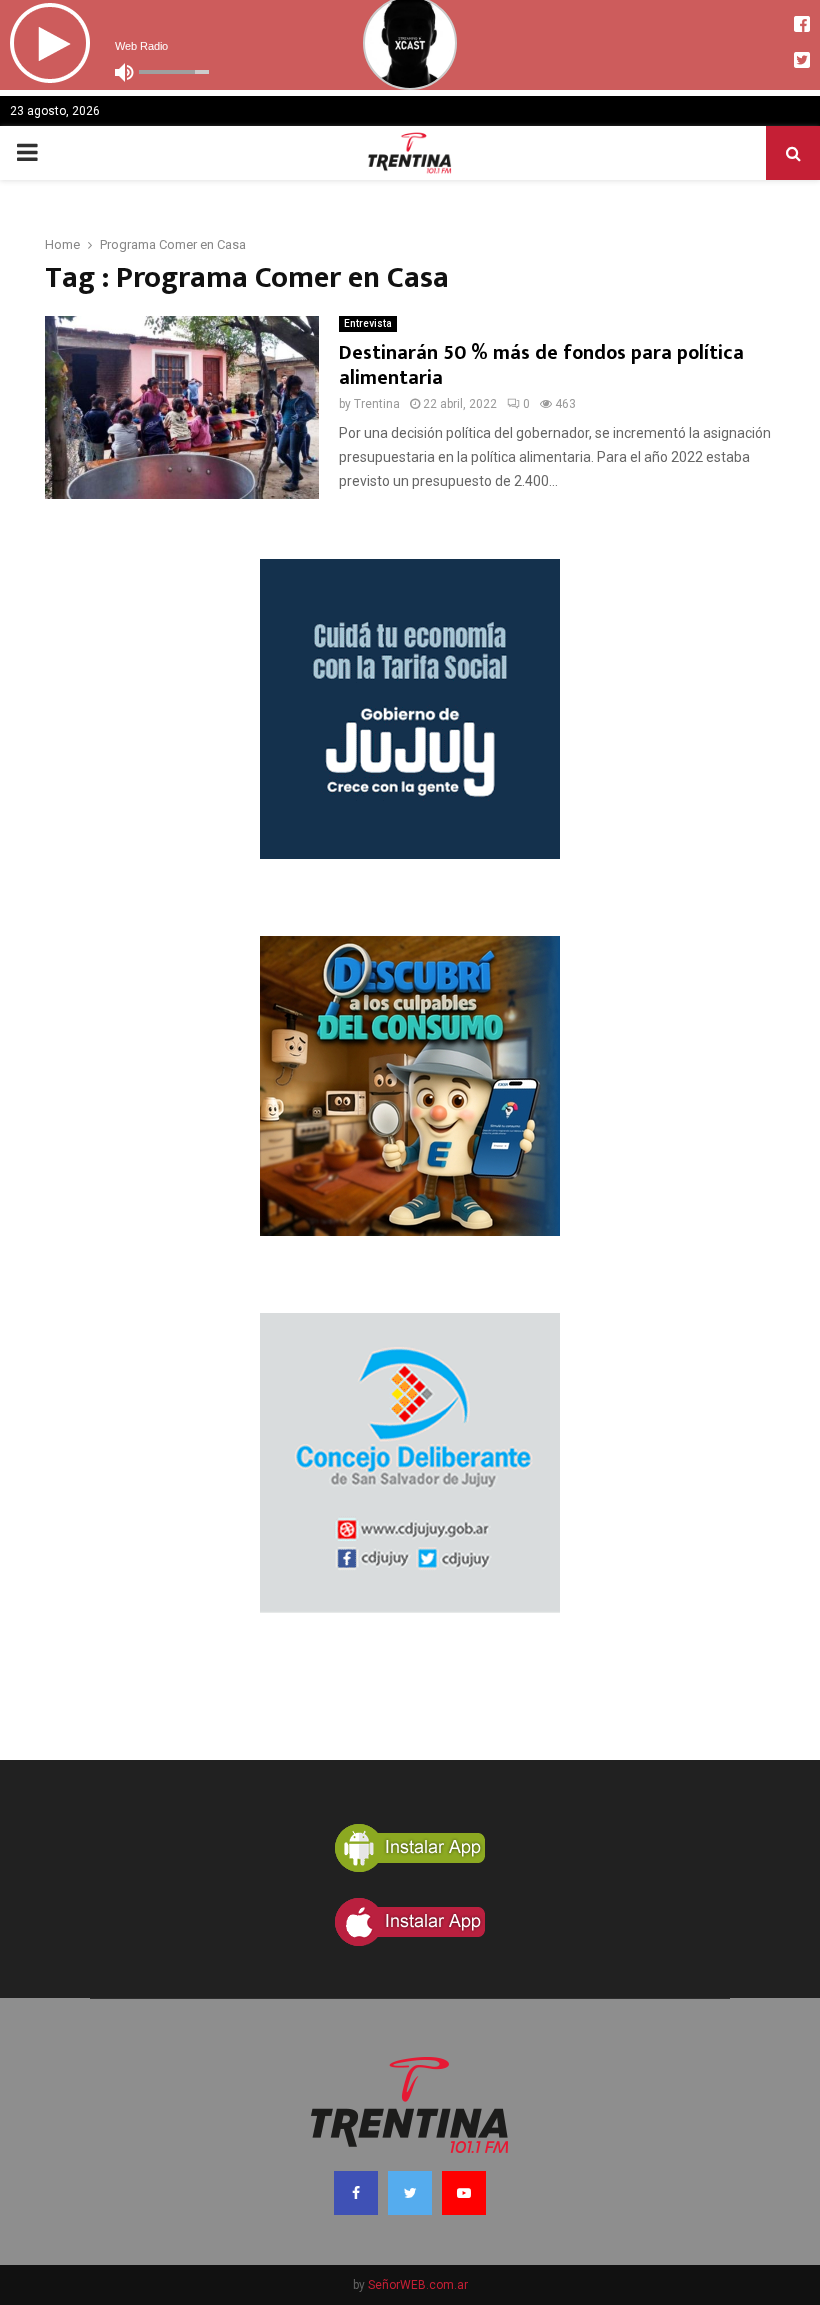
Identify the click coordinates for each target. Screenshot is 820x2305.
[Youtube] (464, 2193)
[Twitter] (410, 2193)
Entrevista (368, 323)
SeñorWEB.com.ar (418, 2285)
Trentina (377, 404)
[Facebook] (356, 2193)
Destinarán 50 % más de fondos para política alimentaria (541, 365)
